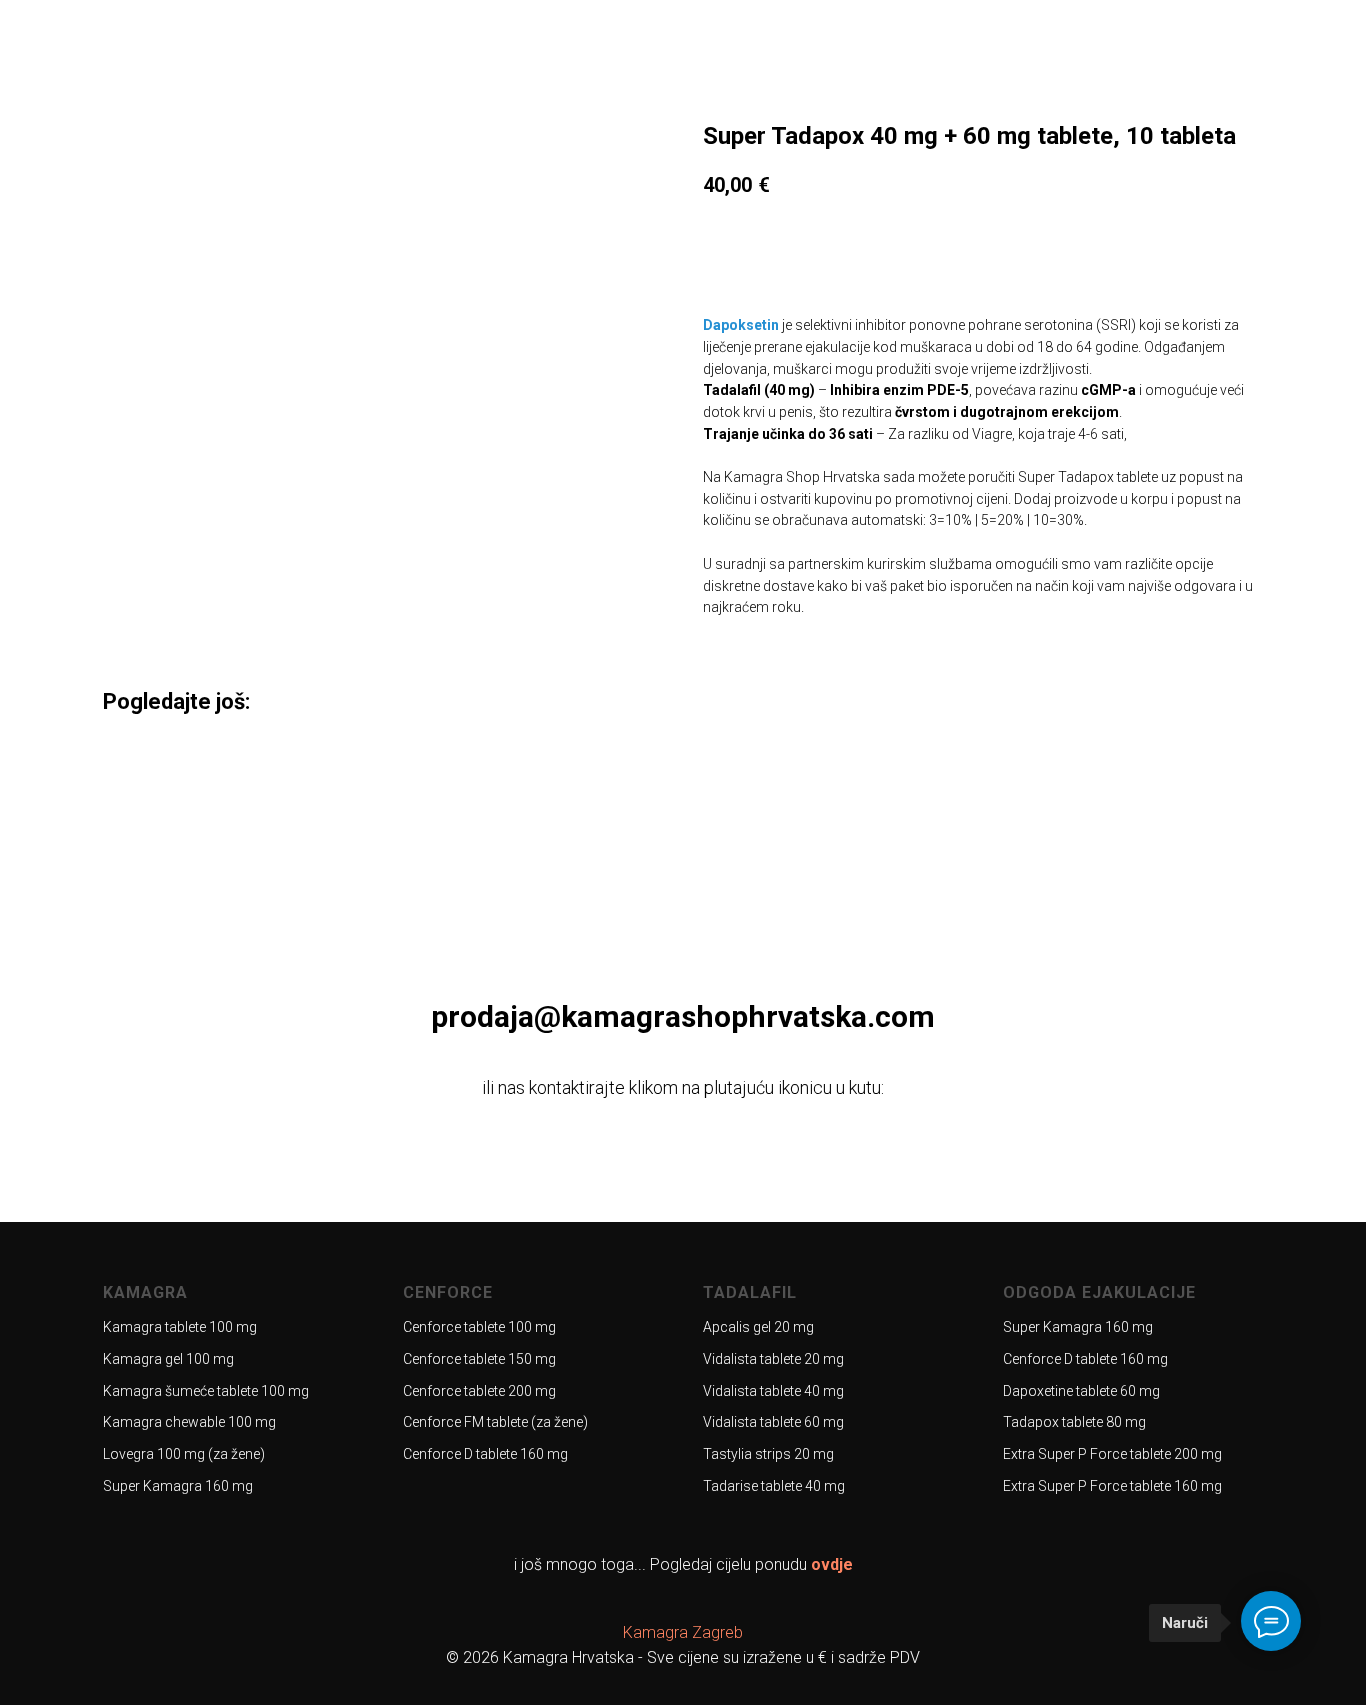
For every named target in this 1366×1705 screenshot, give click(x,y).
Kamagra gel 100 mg (168, 1359)
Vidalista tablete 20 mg (773, 1359)
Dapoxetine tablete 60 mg (1081, 1391)
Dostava (1022, 49)
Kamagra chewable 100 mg (189, 1422)
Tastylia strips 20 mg (768, 1454)
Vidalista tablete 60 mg (773, 1422)
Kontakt (1120, 49)
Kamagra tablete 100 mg (180, 1327)
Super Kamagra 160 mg (178, 1486)
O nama (859, 49)
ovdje (832, 1564)
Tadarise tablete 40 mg (774, 1486)
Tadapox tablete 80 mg (1074, 1422)
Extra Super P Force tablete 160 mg (1112, 1486)
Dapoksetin (741, 325)
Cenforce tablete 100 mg (479, 1327)
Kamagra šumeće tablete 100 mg (206, 1391)
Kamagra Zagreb (683, 1632)
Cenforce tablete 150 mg (479, 1359)
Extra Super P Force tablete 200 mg (1112, 1454)
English (1247, 49)
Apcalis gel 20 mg (758, 1327)
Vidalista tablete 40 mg (773, 1391)
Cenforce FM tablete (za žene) (495, 1422)
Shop (938, 49)
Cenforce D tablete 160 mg (485, 1454)
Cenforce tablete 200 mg (479, 1391)
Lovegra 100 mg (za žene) (184, 1454)
